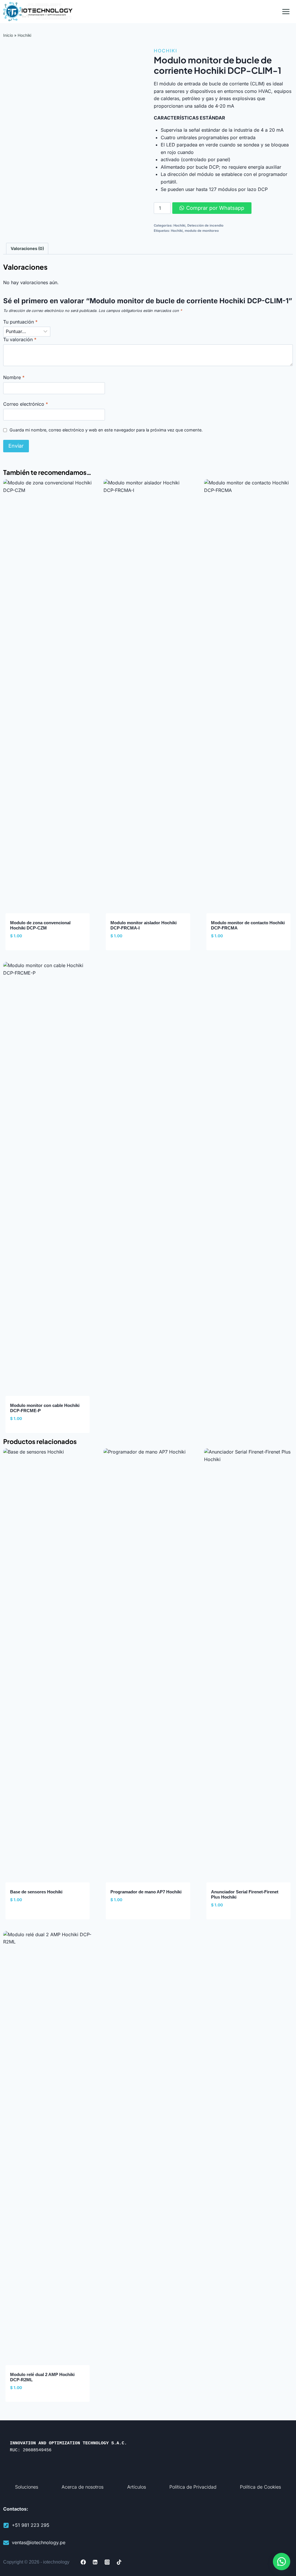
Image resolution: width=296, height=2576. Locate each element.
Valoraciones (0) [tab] (27, 248)
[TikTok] (119, 2562)
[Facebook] (83, 2562)
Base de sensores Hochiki (36, 1892)
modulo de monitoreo (202, 231)
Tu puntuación (20, 322)
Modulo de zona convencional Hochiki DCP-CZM (40, 925)
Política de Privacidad (193, 2487)
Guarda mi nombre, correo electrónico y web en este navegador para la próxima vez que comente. (106, 430)
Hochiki (24, 35)
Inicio (8, 35)
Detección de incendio (205, 225)
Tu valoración (20, 339)
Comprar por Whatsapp (215, 208)
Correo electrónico (26, 404)
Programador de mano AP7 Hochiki (146, 1892)
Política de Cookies (260, 2487)
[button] (282, 2562)
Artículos (137, 2487)
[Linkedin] (95, 2562)
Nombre (14, 377)
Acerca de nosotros (83, 2487)
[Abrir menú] (286, 11)
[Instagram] (107, 2562)
